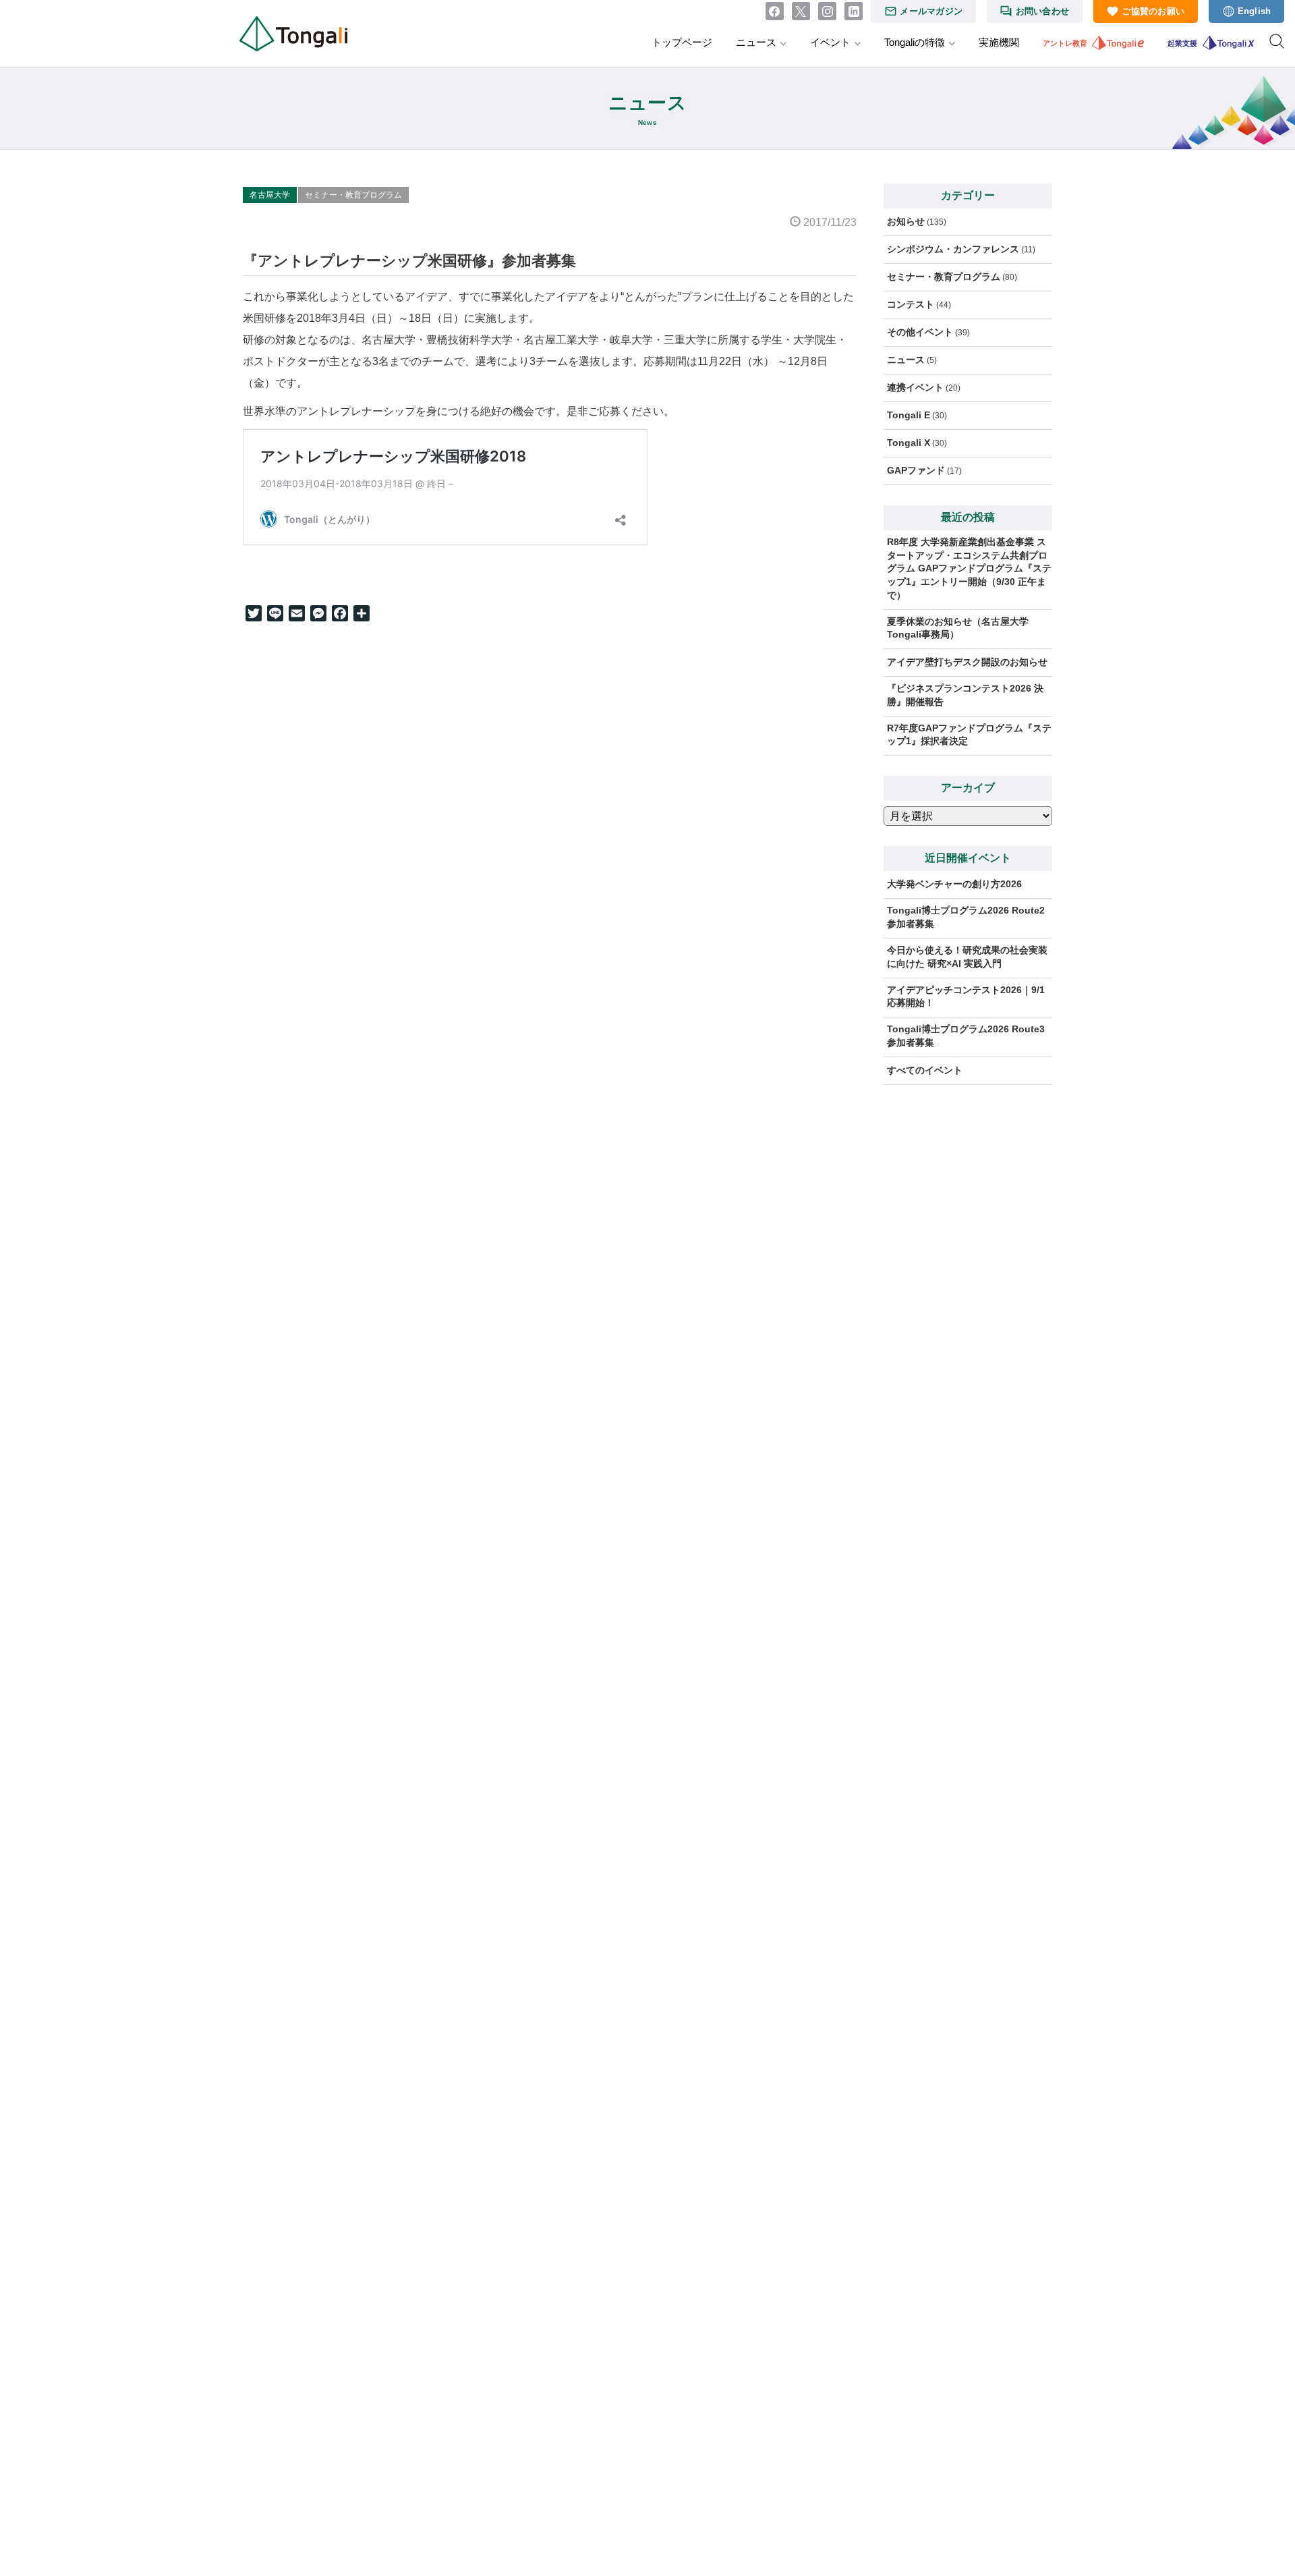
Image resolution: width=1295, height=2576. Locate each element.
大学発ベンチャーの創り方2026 (954, 884)
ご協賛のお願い (1153, 11)
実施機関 (999, 42)
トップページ (682, 42)
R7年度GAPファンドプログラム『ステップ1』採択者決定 (969, 735)
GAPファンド (916, 470)
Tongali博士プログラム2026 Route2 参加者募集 (970, 917)
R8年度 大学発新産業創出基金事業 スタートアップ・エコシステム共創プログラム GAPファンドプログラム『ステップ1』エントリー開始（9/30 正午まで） (969, 568)
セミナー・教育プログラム (353, 195)
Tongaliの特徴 (915, 42)
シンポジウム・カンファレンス (953, 249)
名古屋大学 (270, 195)
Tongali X (909, 443)
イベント (830, 42)
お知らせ (906, 221)
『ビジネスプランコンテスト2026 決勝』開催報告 (965, 695)
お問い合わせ (1043, 11)
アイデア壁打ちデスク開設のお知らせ (967, 662)
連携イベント (915, 387)
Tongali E (909, 415)
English (1255, 11)
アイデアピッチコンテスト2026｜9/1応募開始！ (966, 997)
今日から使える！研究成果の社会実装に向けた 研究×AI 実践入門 (967, 957)
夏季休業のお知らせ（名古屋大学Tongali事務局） (958, 628)
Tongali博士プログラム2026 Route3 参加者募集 (970, 1036)
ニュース (756, 42)
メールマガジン (931, 11)
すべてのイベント (925, 1070)
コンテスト (911, 304)
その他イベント (920, 332)
